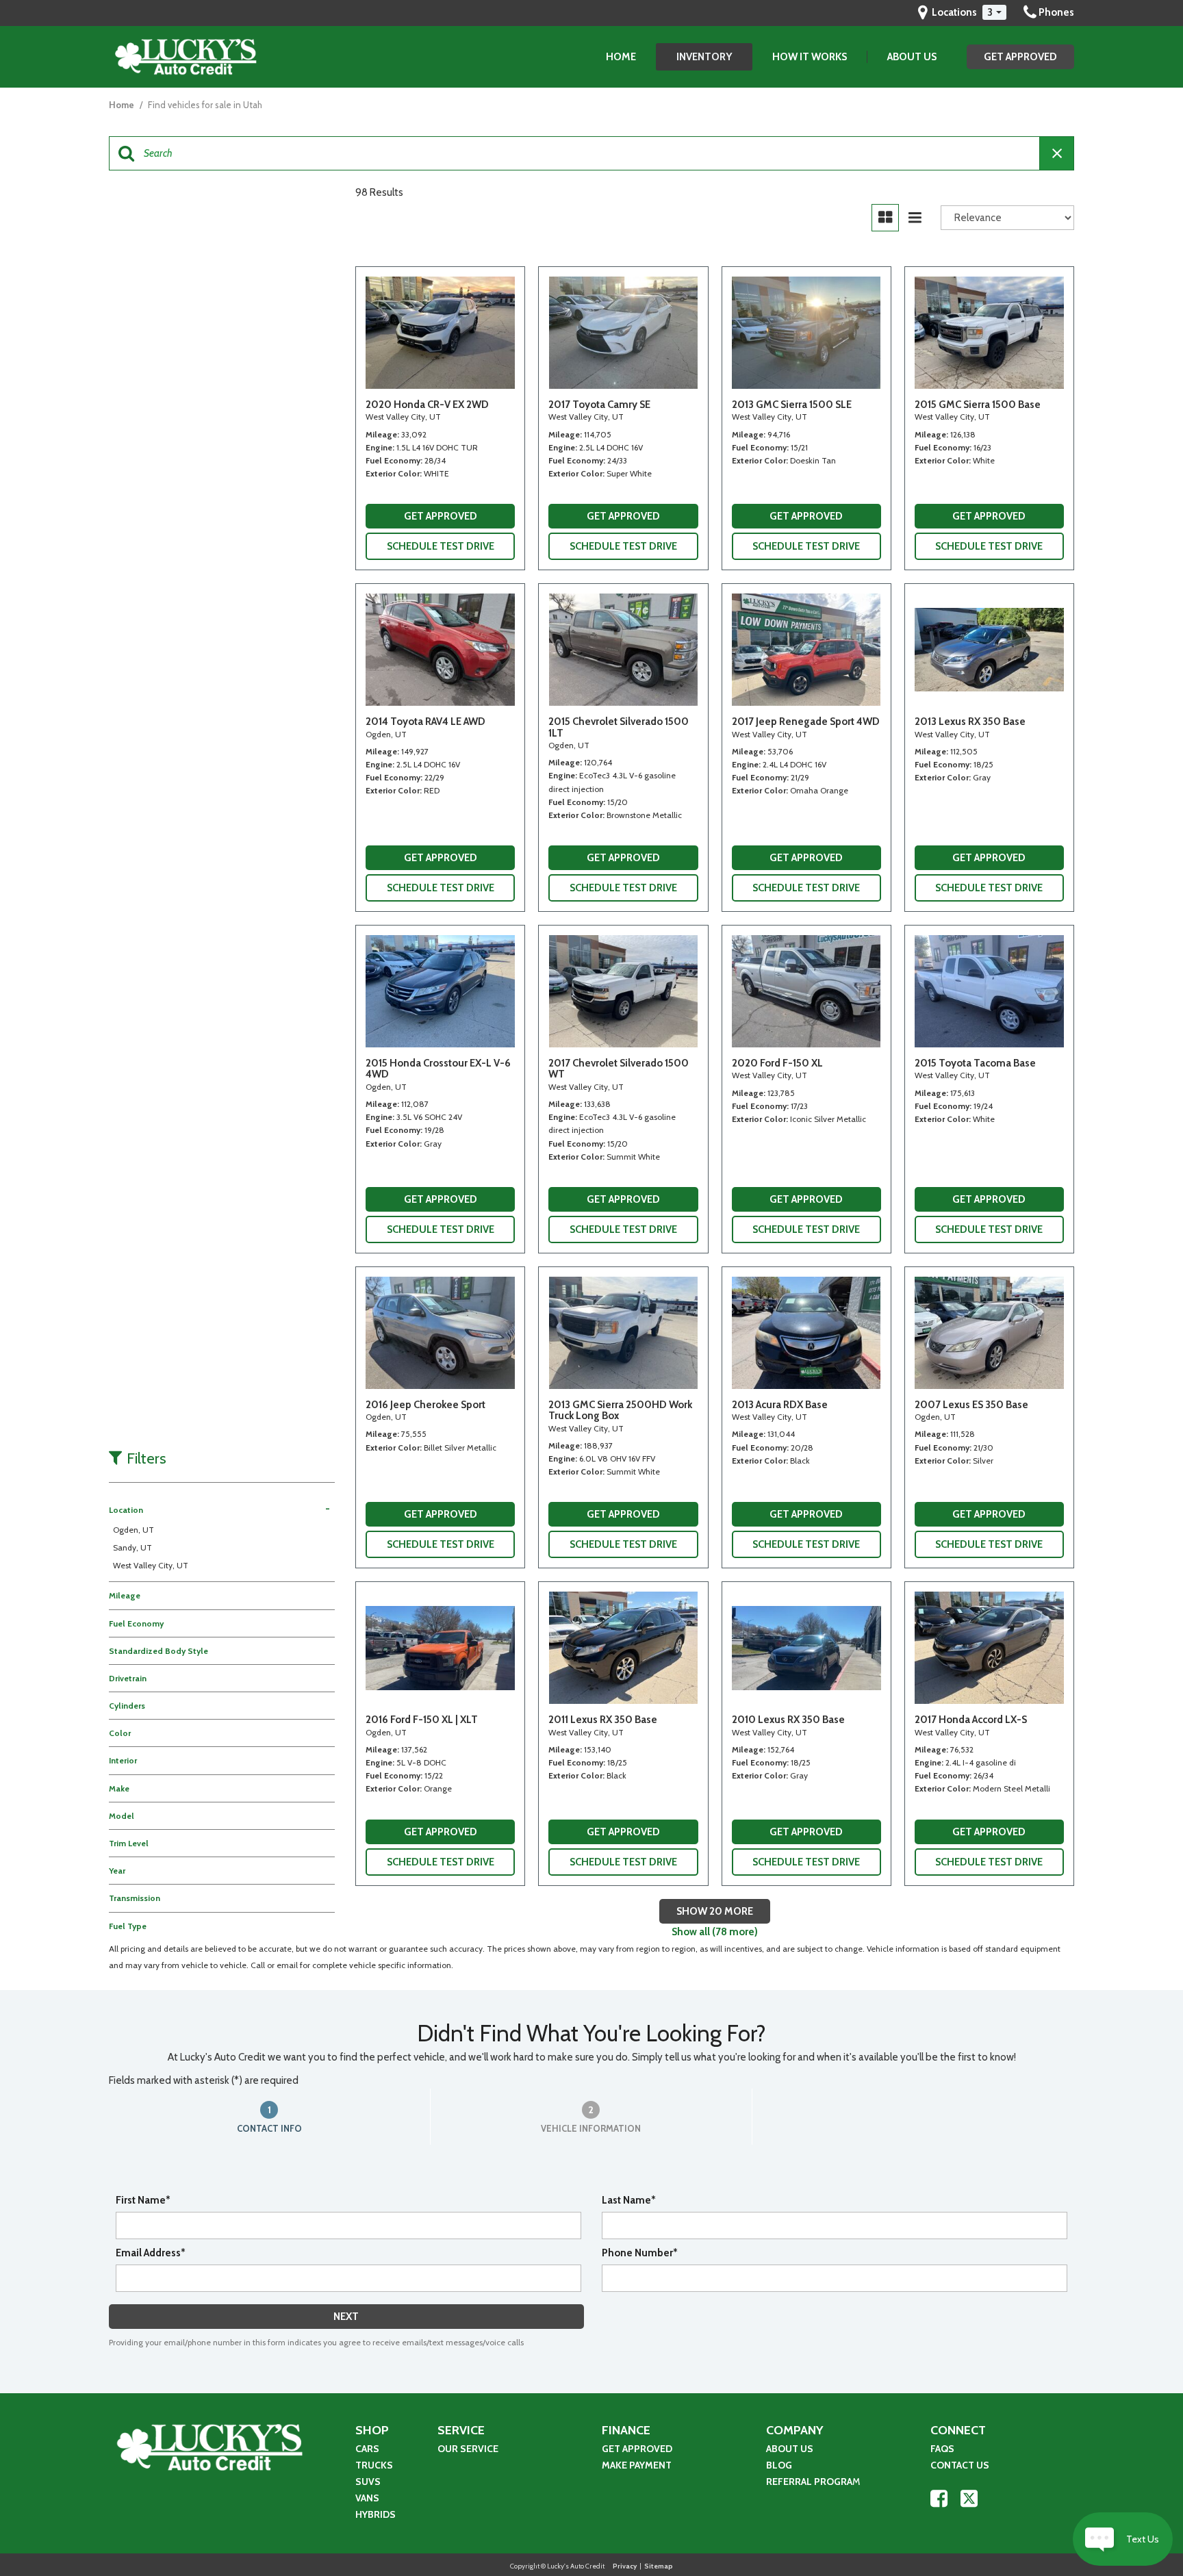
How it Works (810, 57)
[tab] (270, 2117)
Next (346, 2317)
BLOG (779, 2465)
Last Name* (629, 2200)
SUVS (368, 2482)
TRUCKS (374, 2465)
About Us (912, 57)
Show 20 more (715, 1911)
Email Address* (151, 2253)
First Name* (143, 2200)
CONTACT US (960, 2465)
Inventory (704, 57)
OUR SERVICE (468, 2449)
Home (621, 57)
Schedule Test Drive (441, 546)
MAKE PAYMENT (638, 2465)
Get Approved (1020, 57)
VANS (367, 2498)
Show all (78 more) (715, 1932)
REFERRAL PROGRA (809, 2482)
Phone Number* (640, 2253)
